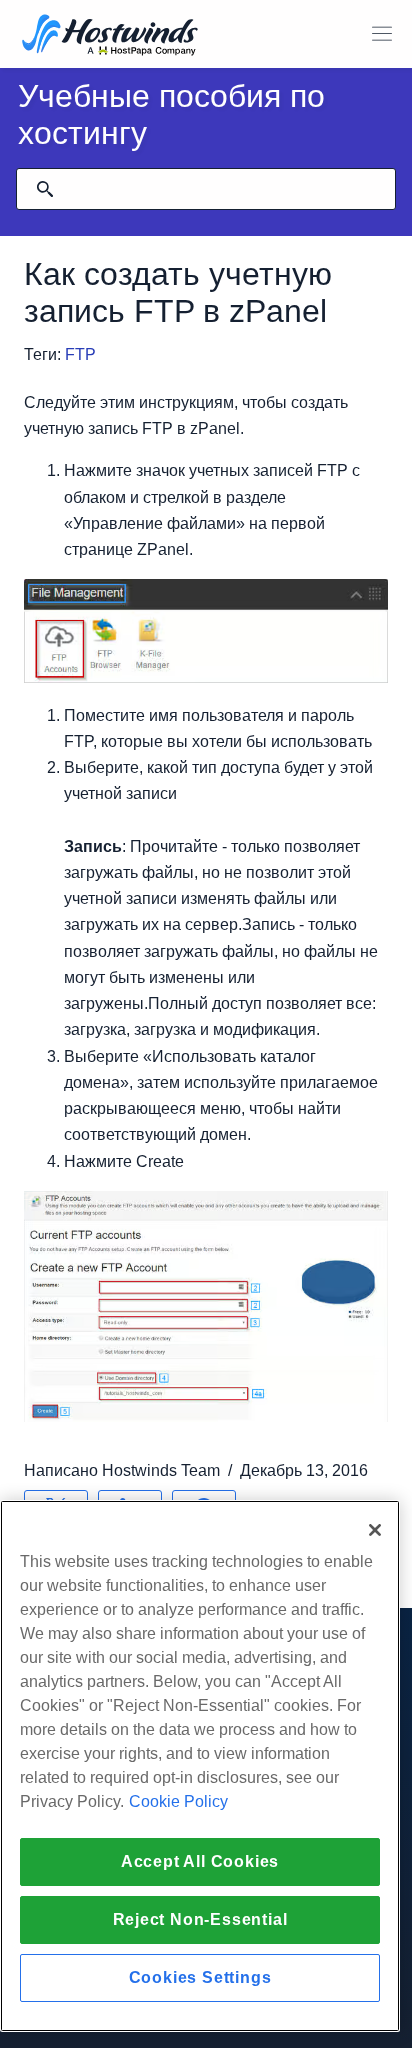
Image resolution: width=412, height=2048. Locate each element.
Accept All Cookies (200, 1861)
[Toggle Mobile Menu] (382, 34)
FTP (80, 354)
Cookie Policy (178, 1801)
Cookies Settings (200, 1977)
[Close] (375, 1530)
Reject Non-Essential (200, 1919)
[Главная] (110, 36)
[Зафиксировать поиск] (45, 189)
